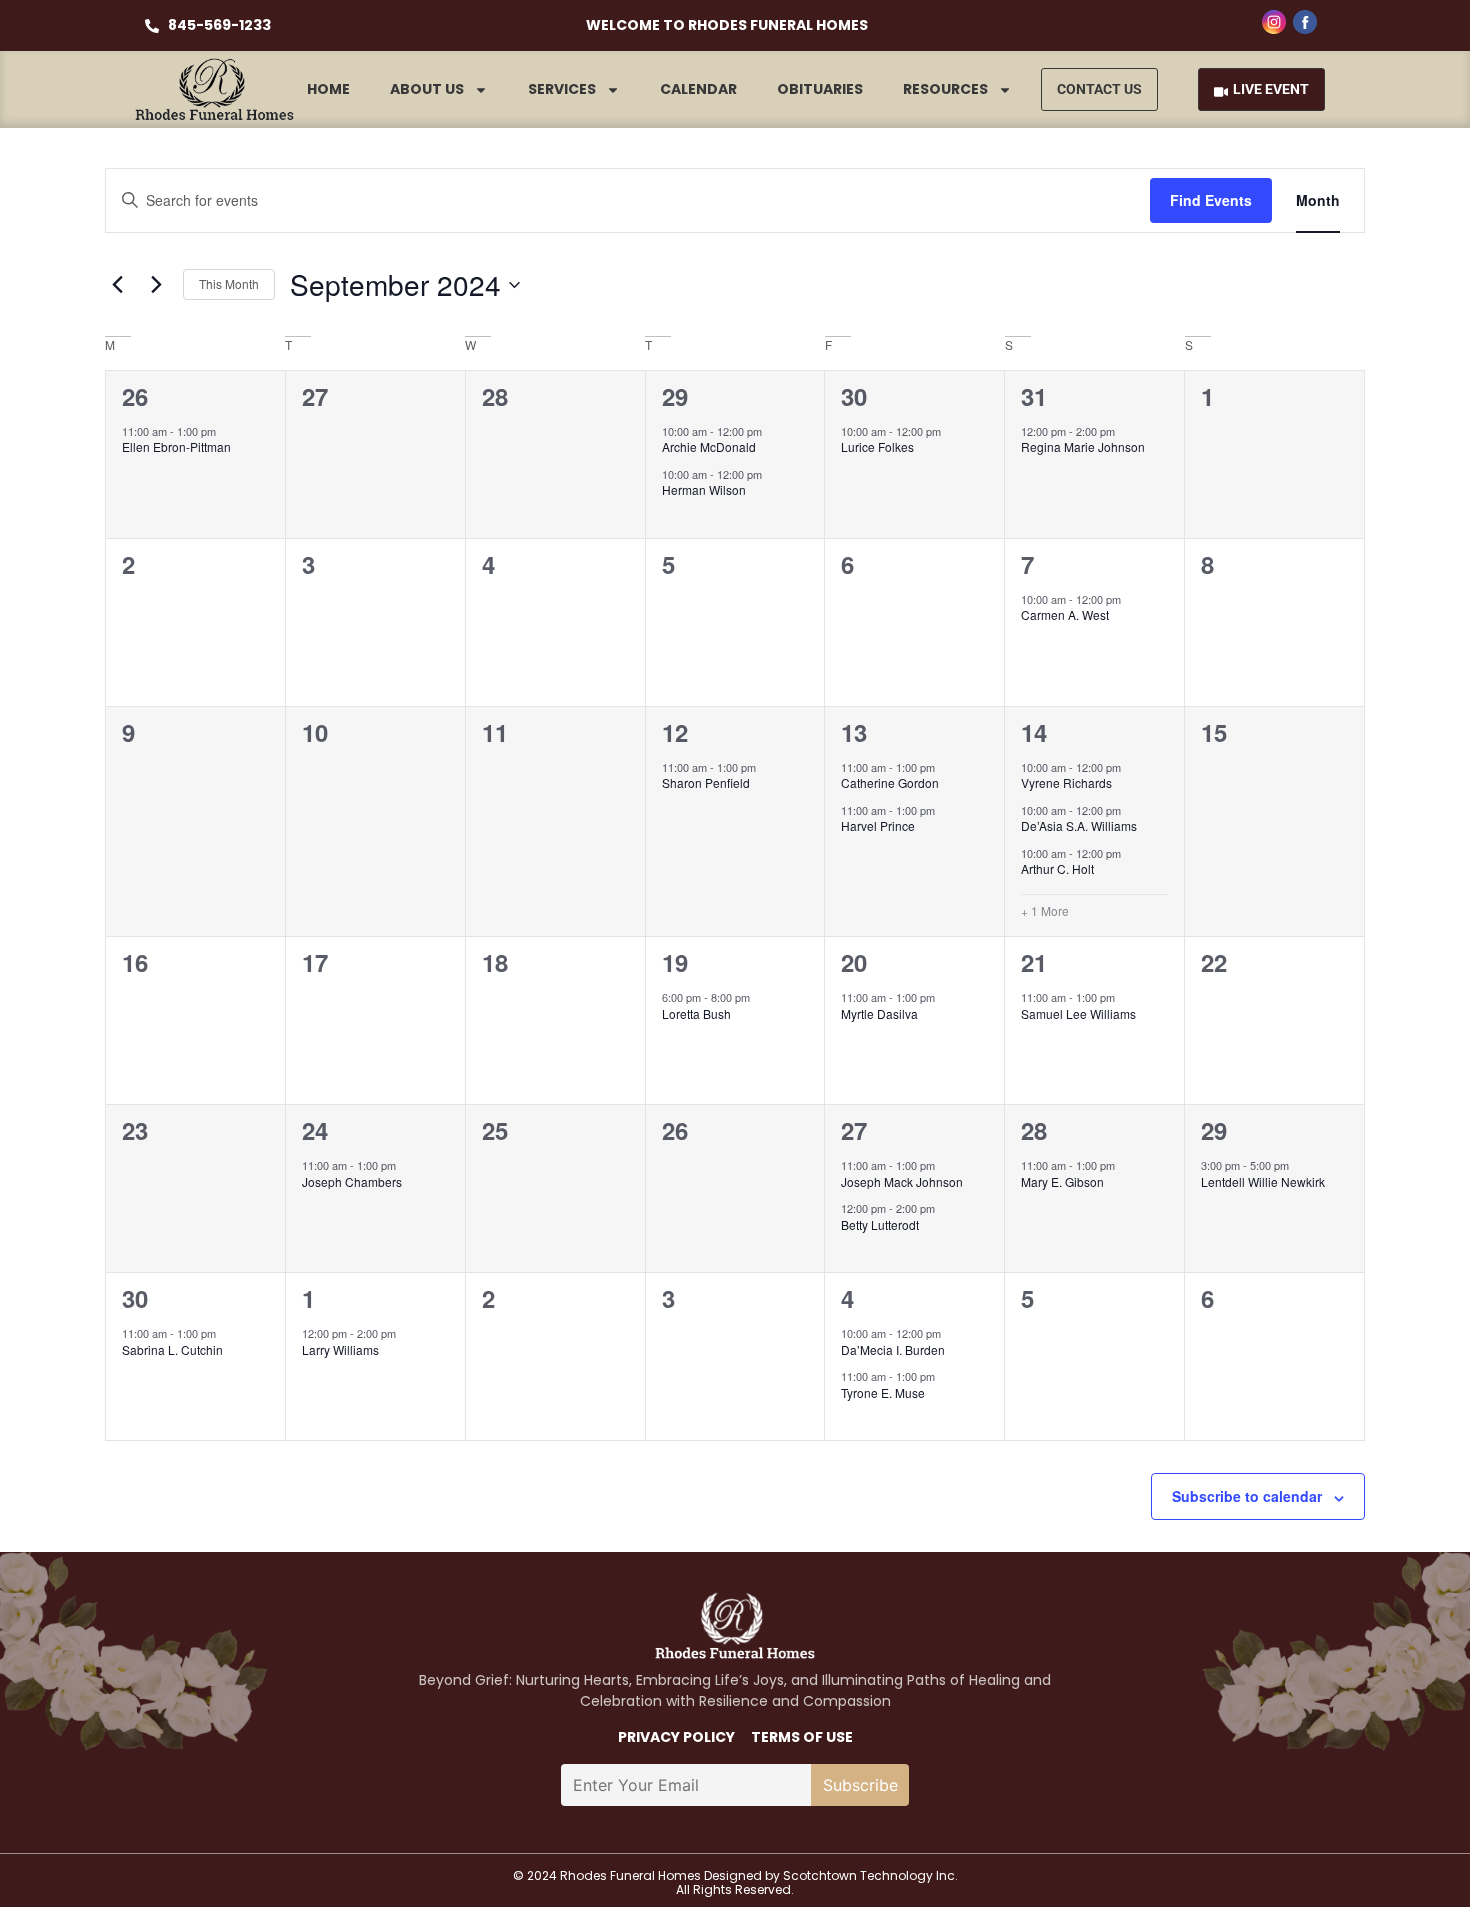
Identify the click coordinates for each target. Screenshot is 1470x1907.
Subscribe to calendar (1247, 1496)
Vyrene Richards (1066, 782)
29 (675, 396)
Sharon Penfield (706, 782)
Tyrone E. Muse (883, 1392)
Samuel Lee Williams (1078, 1013)
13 (854, 732)
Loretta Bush (696, 1013)
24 (315, 1130)
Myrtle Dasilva (879, 1013)
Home (328, 89)
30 (854, 396)
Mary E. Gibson (1062, 1181)
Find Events (1211, 200)
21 (1034, 962)
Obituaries (820, 89)
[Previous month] (117, 285)
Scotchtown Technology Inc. (870, 1875)
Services (562, 89)
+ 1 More (1045, 911)
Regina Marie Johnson (1083, 446)
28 (1034, 1130)
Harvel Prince (878, 825)
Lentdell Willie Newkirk (1263, 1181)
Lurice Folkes (877, 446)
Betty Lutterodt (880, 1224)
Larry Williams (340, 1349)
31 (1034, 396)
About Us (427, 89)
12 (675, 732)
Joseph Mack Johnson (902, 1181)
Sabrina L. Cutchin (172, 1349)
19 (675, 962)
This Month (229, 283)
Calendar (698, 89)
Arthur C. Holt (1057, 868)
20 (854, 962)
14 (1034, 732)
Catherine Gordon (890, 782)
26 (135, 396)
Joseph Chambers (352, 1181)
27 (854, 1130)
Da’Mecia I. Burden (893, 1349)
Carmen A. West (1065, 614)
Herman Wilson (704, 489)
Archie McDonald (709, 446)
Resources (945, 89)
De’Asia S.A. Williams (1079, 825)
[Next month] (156, 285)
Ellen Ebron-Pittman (176, 446)
